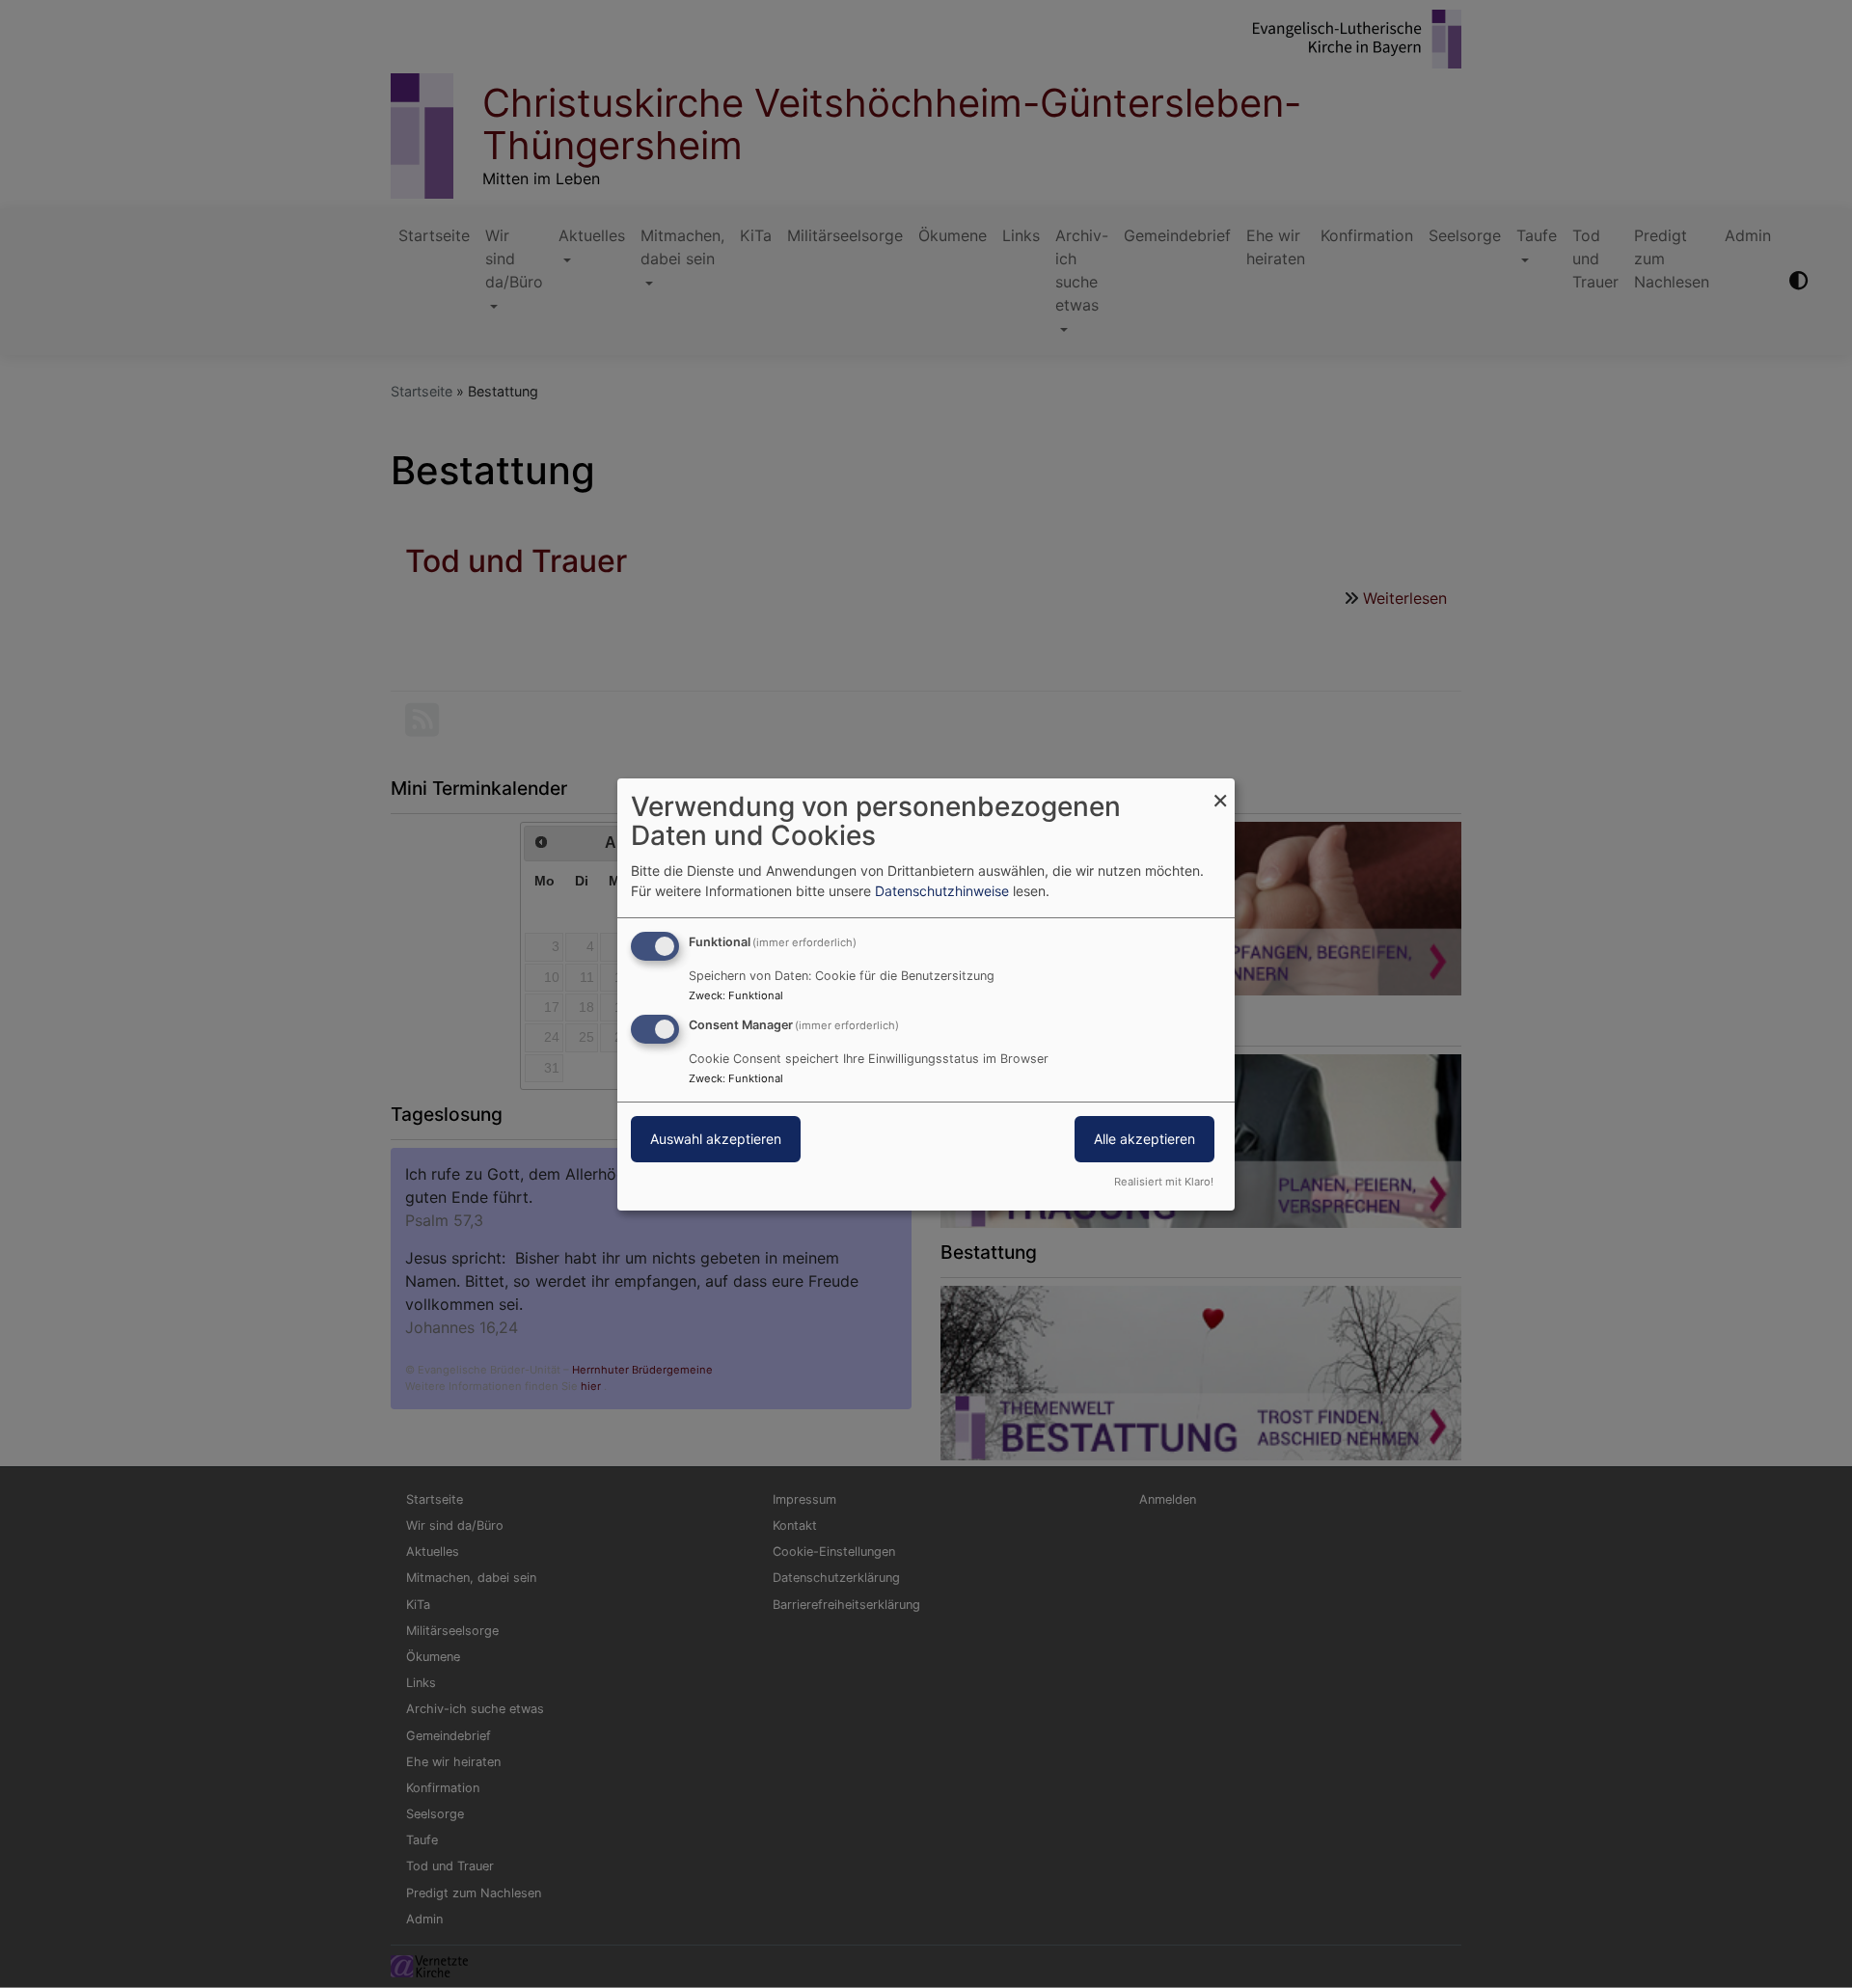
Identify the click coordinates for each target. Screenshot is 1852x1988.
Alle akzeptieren (1144, 1139)
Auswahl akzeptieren (716, 1139)
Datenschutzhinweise (942, 891)
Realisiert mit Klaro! (1164, 1182)
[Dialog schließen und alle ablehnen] (1220, 790)
